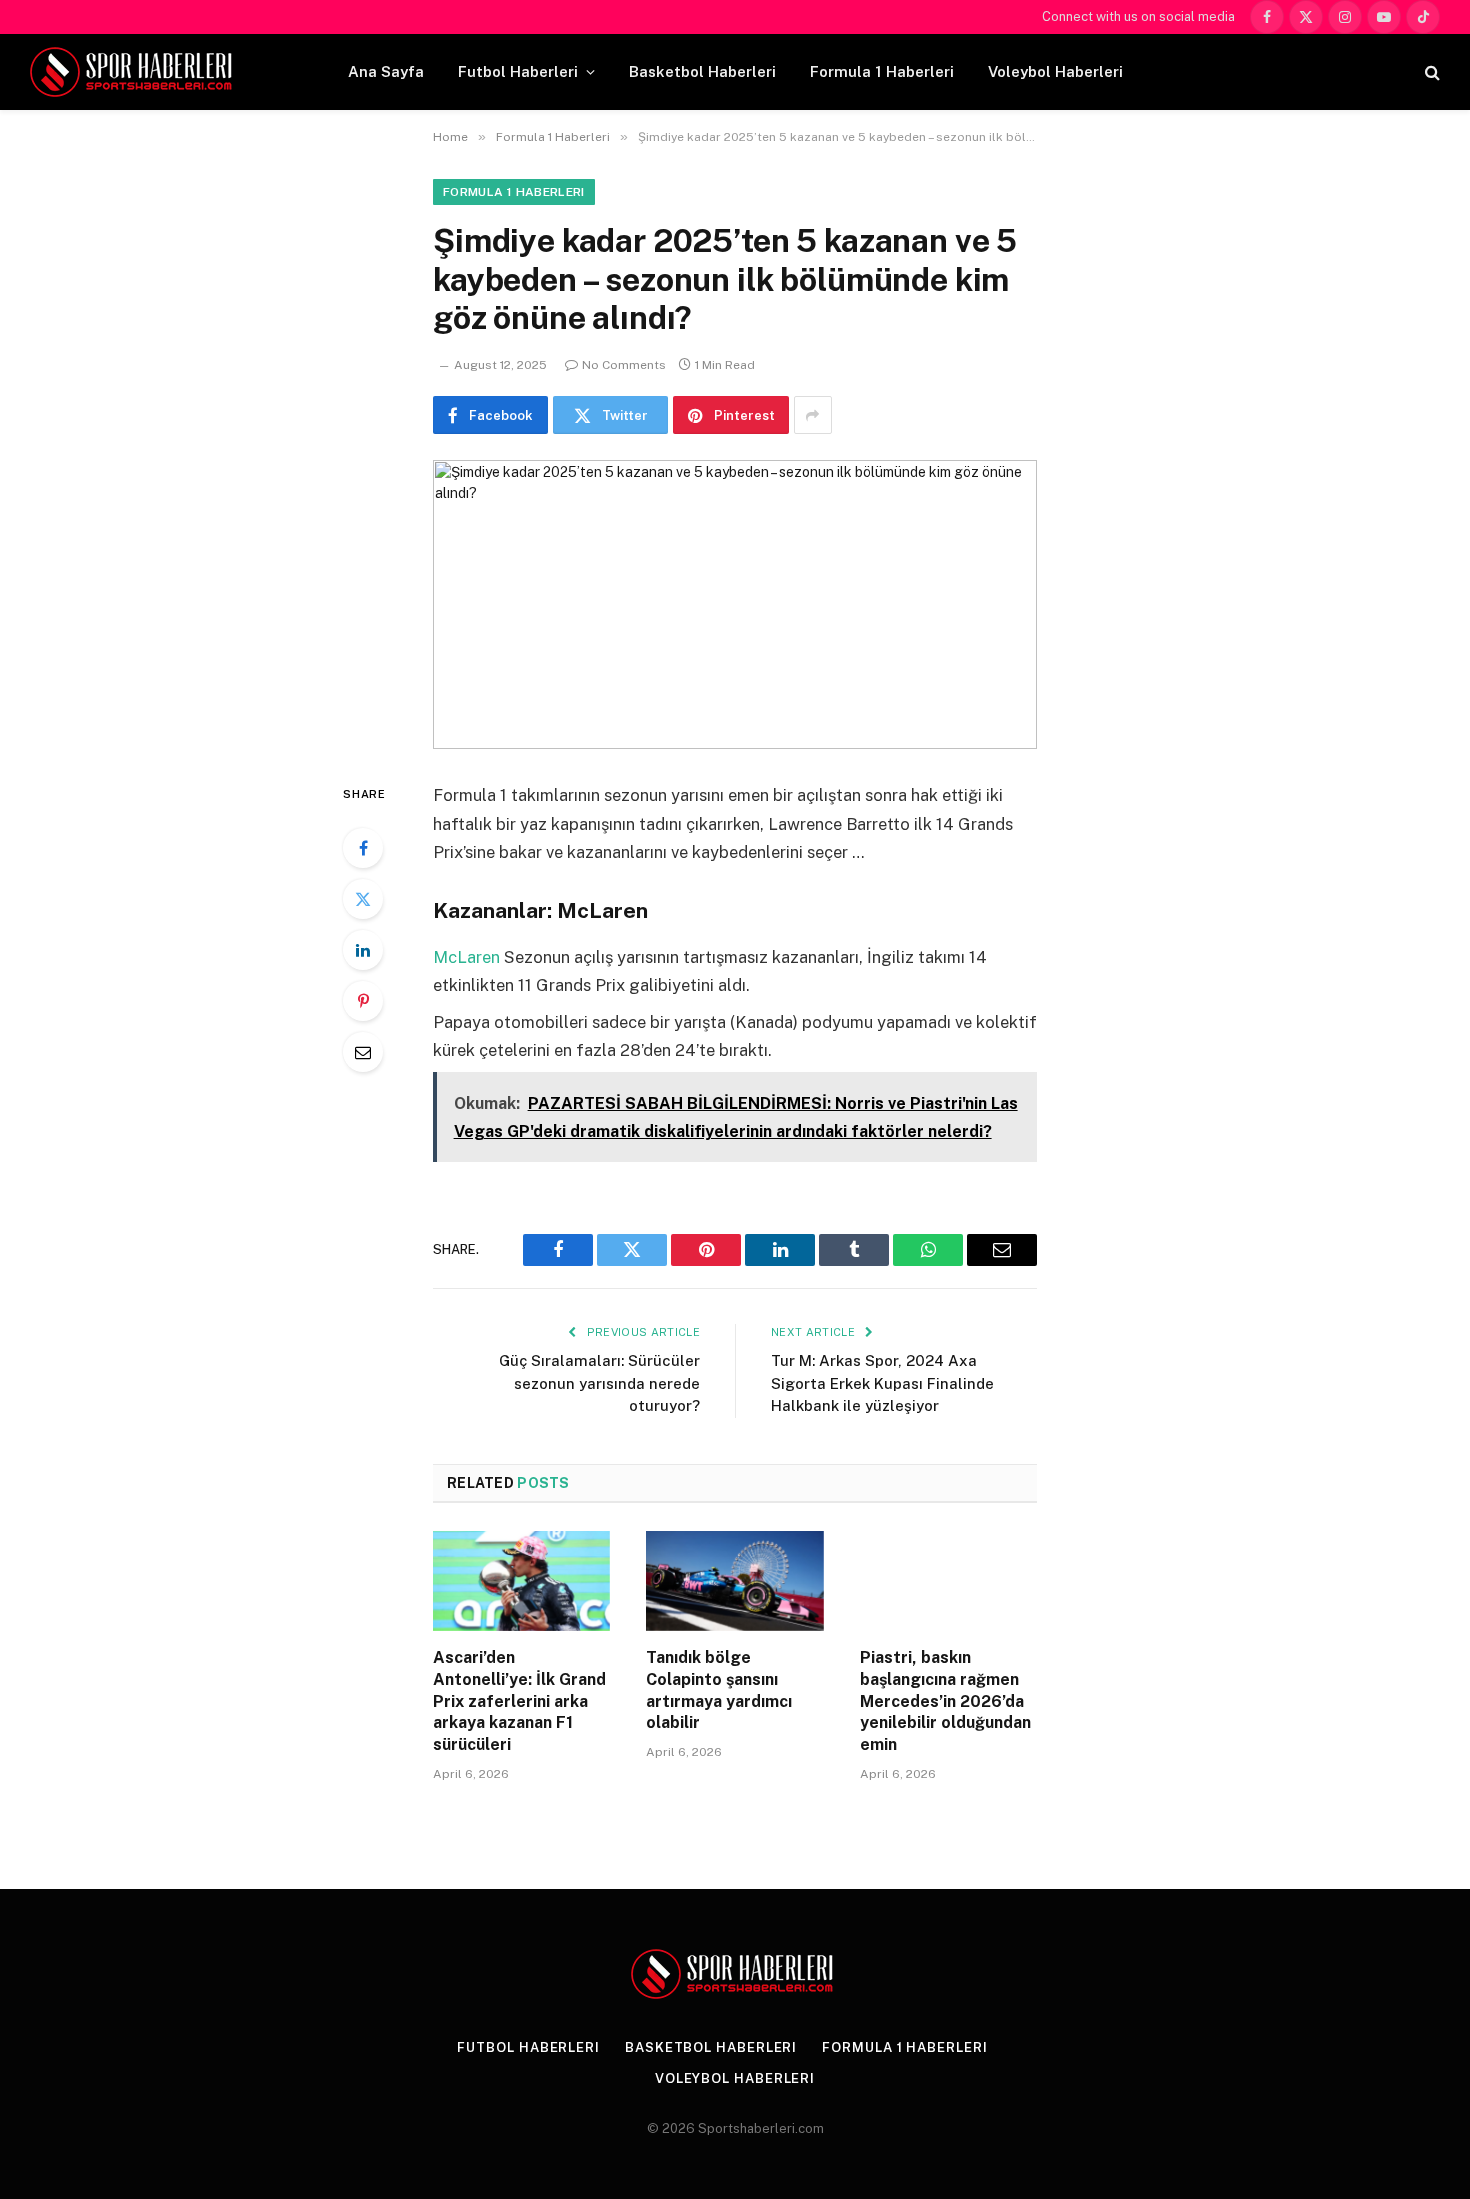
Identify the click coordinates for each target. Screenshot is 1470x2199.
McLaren (466, 957)
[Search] (1430, 72)
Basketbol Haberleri (702, 71)
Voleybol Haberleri (1055, 71)
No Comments (624, 365)
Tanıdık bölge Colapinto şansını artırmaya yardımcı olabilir (719, 1690)
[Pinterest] (363, 1001)
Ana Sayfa (386, 71)
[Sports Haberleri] (134, 72)
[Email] (363, 1052)
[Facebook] (363, 848)
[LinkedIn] (363, 950)
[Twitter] (363, 899)
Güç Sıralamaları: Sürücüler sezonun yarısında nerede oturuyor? (599, 1383)
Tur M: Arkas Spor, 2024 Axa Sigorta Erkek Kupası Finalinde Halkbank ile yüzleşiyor (882, 1383)
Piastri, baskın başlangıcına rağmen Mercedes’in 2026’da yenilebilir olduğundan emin (945, 1701)
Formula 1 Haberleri (882, 71)
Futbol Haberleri (518, 71)
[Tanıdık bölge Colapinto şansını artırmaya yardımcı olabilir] (734, 1581)
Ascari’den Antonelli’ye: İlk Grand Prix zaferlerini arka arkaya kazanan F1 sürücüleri (519, 1701)
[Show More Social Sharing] (813, 415)
